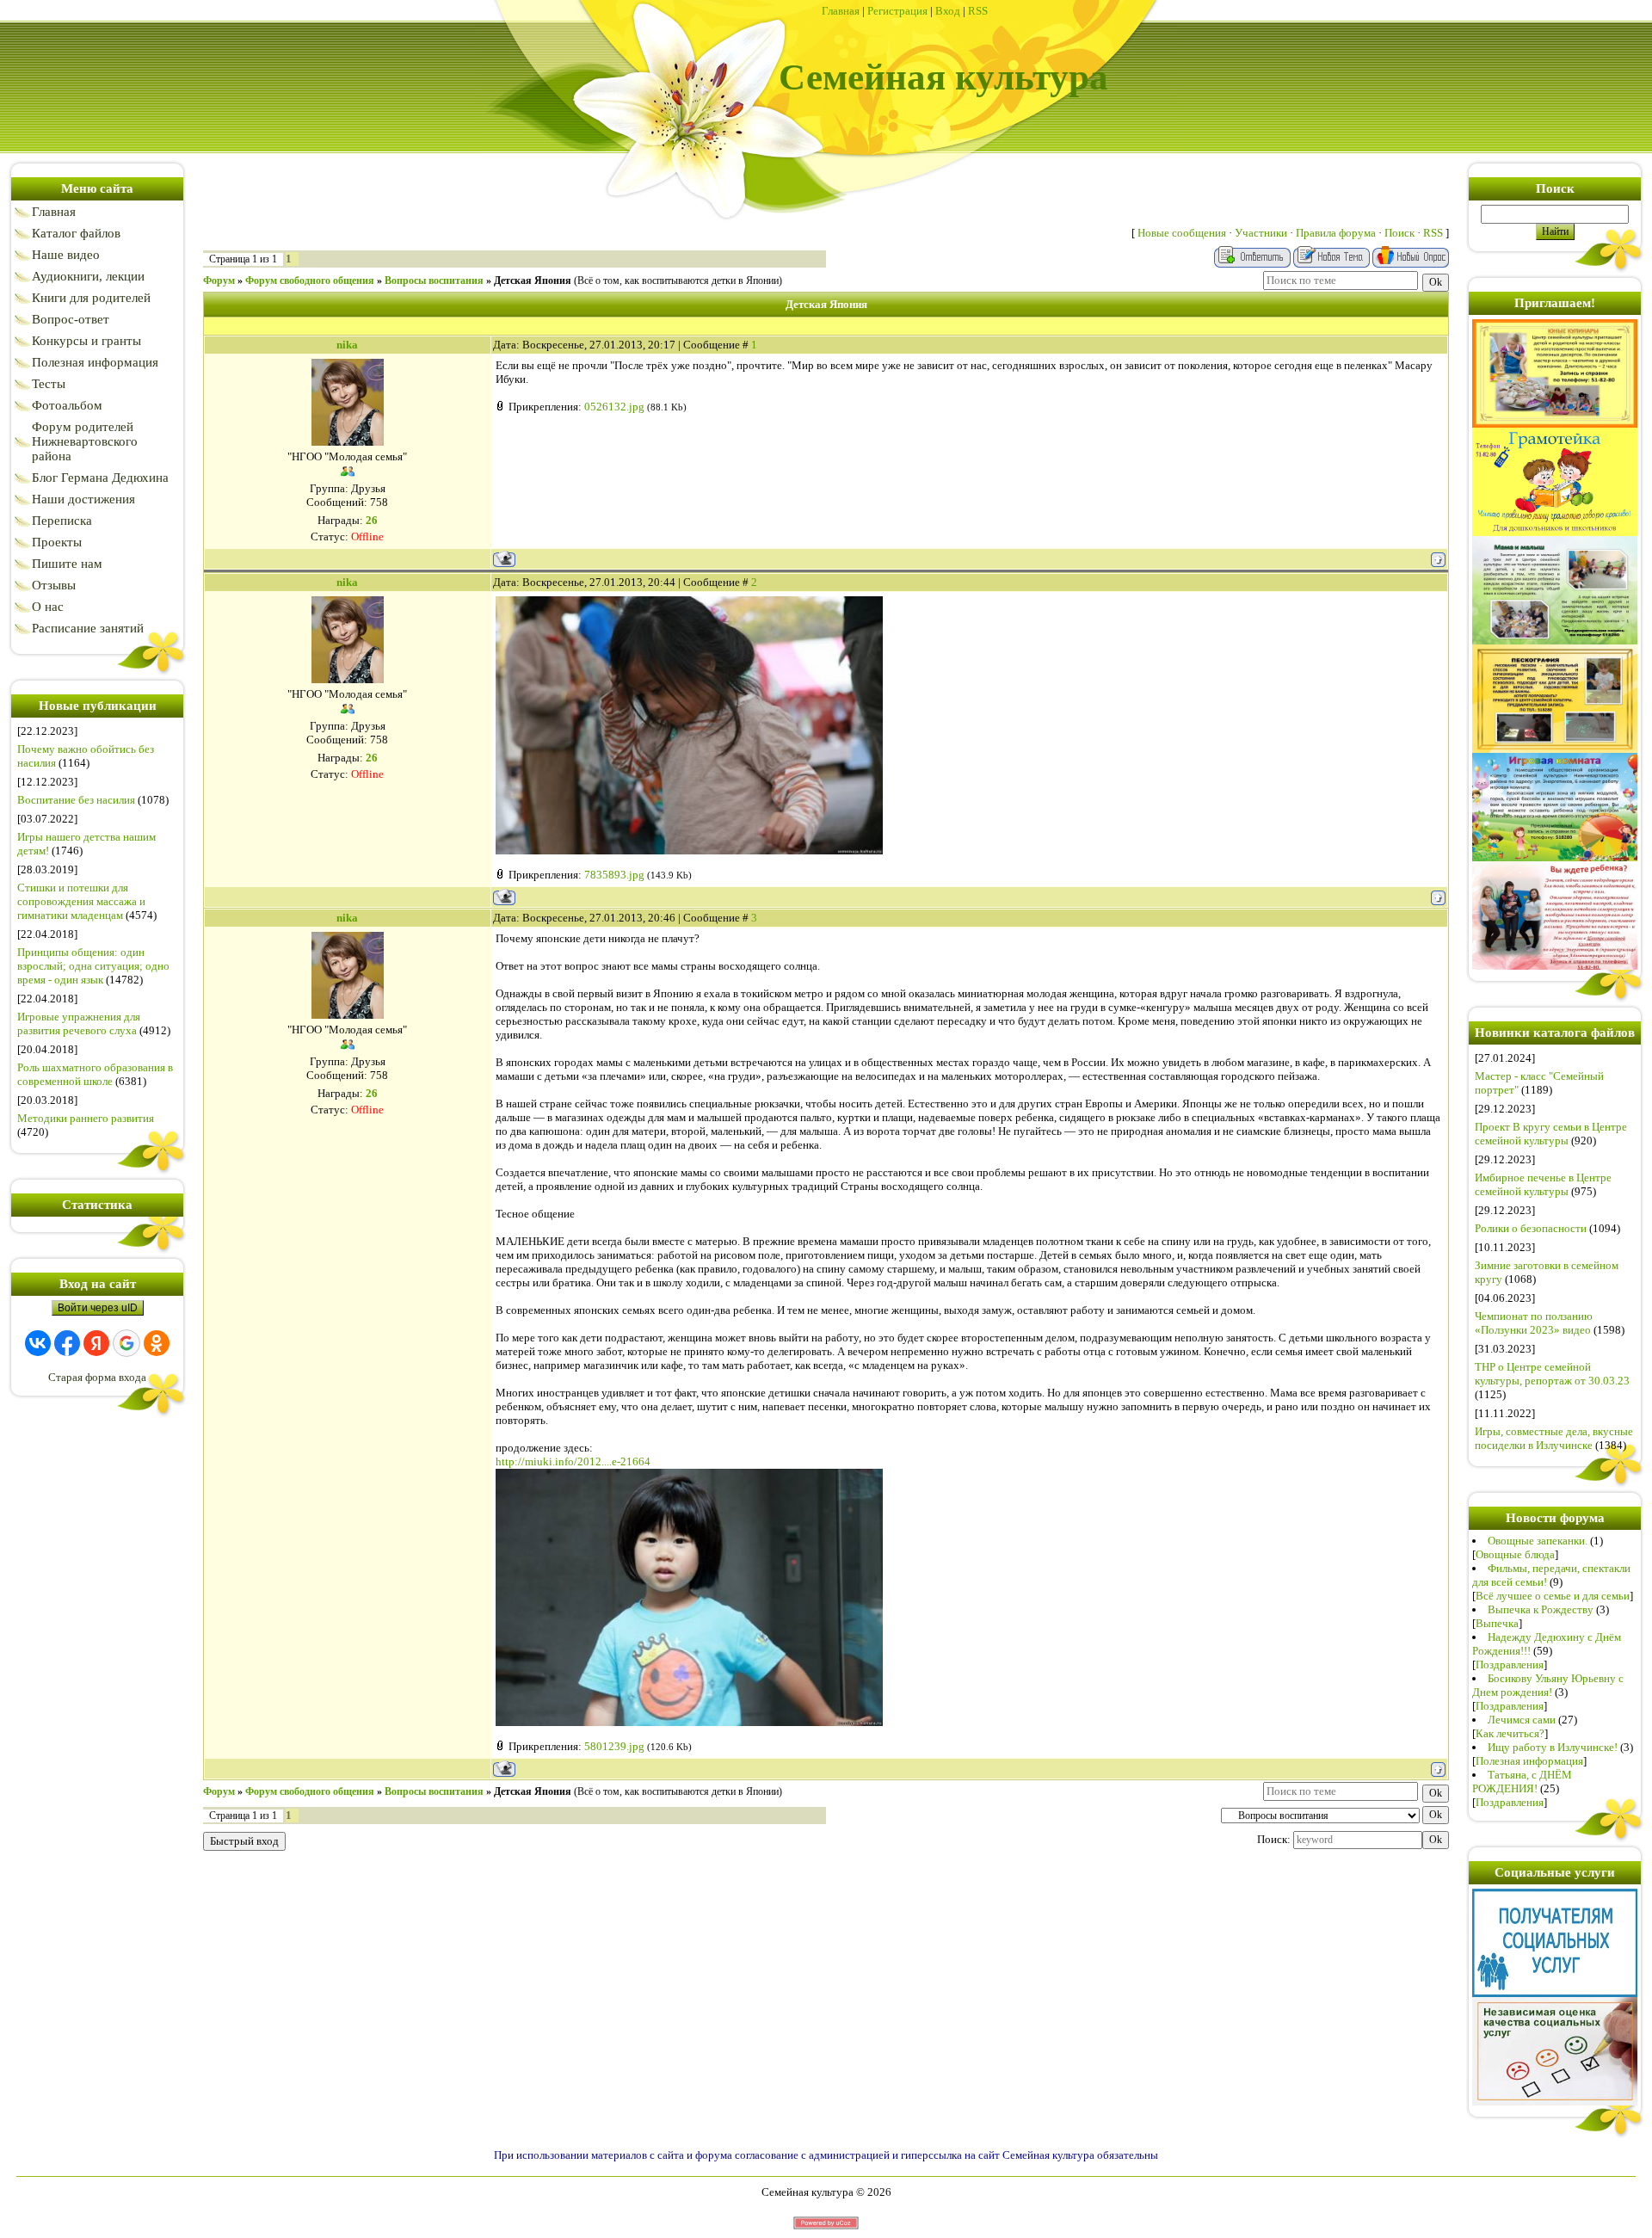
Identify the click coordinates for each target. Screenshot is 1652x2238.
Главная (841, 11)
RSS (978, 11)
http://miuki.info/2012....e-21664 (573, 1461)
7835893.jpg (614, 875)
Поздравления (1510, 1665)
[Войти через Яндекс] (96, 1343)
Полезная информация (1529, 1761)
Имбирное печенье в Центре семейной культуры (1543, 1184)
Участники (1261, 233)
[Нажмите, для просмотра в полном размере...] (689, 851)
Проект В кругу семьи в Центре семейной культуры (1551, 1134)
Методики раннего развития (86, 1118)
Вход (948, 11)
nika (347, 345)
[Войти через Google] (126, 1343)
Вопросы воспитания (434, 281)
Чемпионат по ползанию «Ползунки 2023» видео (1534, 1323)
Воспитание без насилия (76, 800)
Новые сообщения (1182, 233)
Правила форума (1336, 233)
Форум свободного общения (310, 281)
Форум (219, 281)
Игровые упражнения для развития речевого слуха (79, 1023)
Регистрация (897, 11)
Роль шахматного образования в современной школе (95, 1074)
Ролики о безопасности (1531, 1228)
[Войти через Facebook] (67, 1343)
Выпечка (1497, 1623)
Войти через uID (98, 1308)
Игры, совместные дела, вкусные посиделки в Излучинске (1554, 1438)
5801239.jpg (614, 1746)
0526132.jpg (614, 407)
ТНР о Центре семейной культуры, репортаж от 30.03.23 (1552, 1374)
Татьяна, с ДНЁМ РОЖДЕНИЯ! (1522, 1782)
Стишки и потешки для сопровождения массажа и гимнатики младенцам (81, 901)
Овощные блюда (1515, 1554)
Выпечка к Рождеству (1541, 1609)
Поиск (1399, 233)
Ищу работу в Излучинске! (1553, 1747)
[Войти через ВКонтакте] (38, 1343)
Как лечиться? (1510, 1733)
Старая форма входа (97, 1377)
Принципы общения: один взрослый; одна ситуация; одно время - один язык (93, 966)
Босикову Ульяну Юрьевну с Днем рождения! (1548, 1685)
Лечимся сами (1522, 1720)
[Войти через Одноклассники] (157, 1343)
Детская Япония (533, 281)
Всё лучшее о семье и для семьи (1553, 1596)
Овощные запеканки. (1538, 1541)
